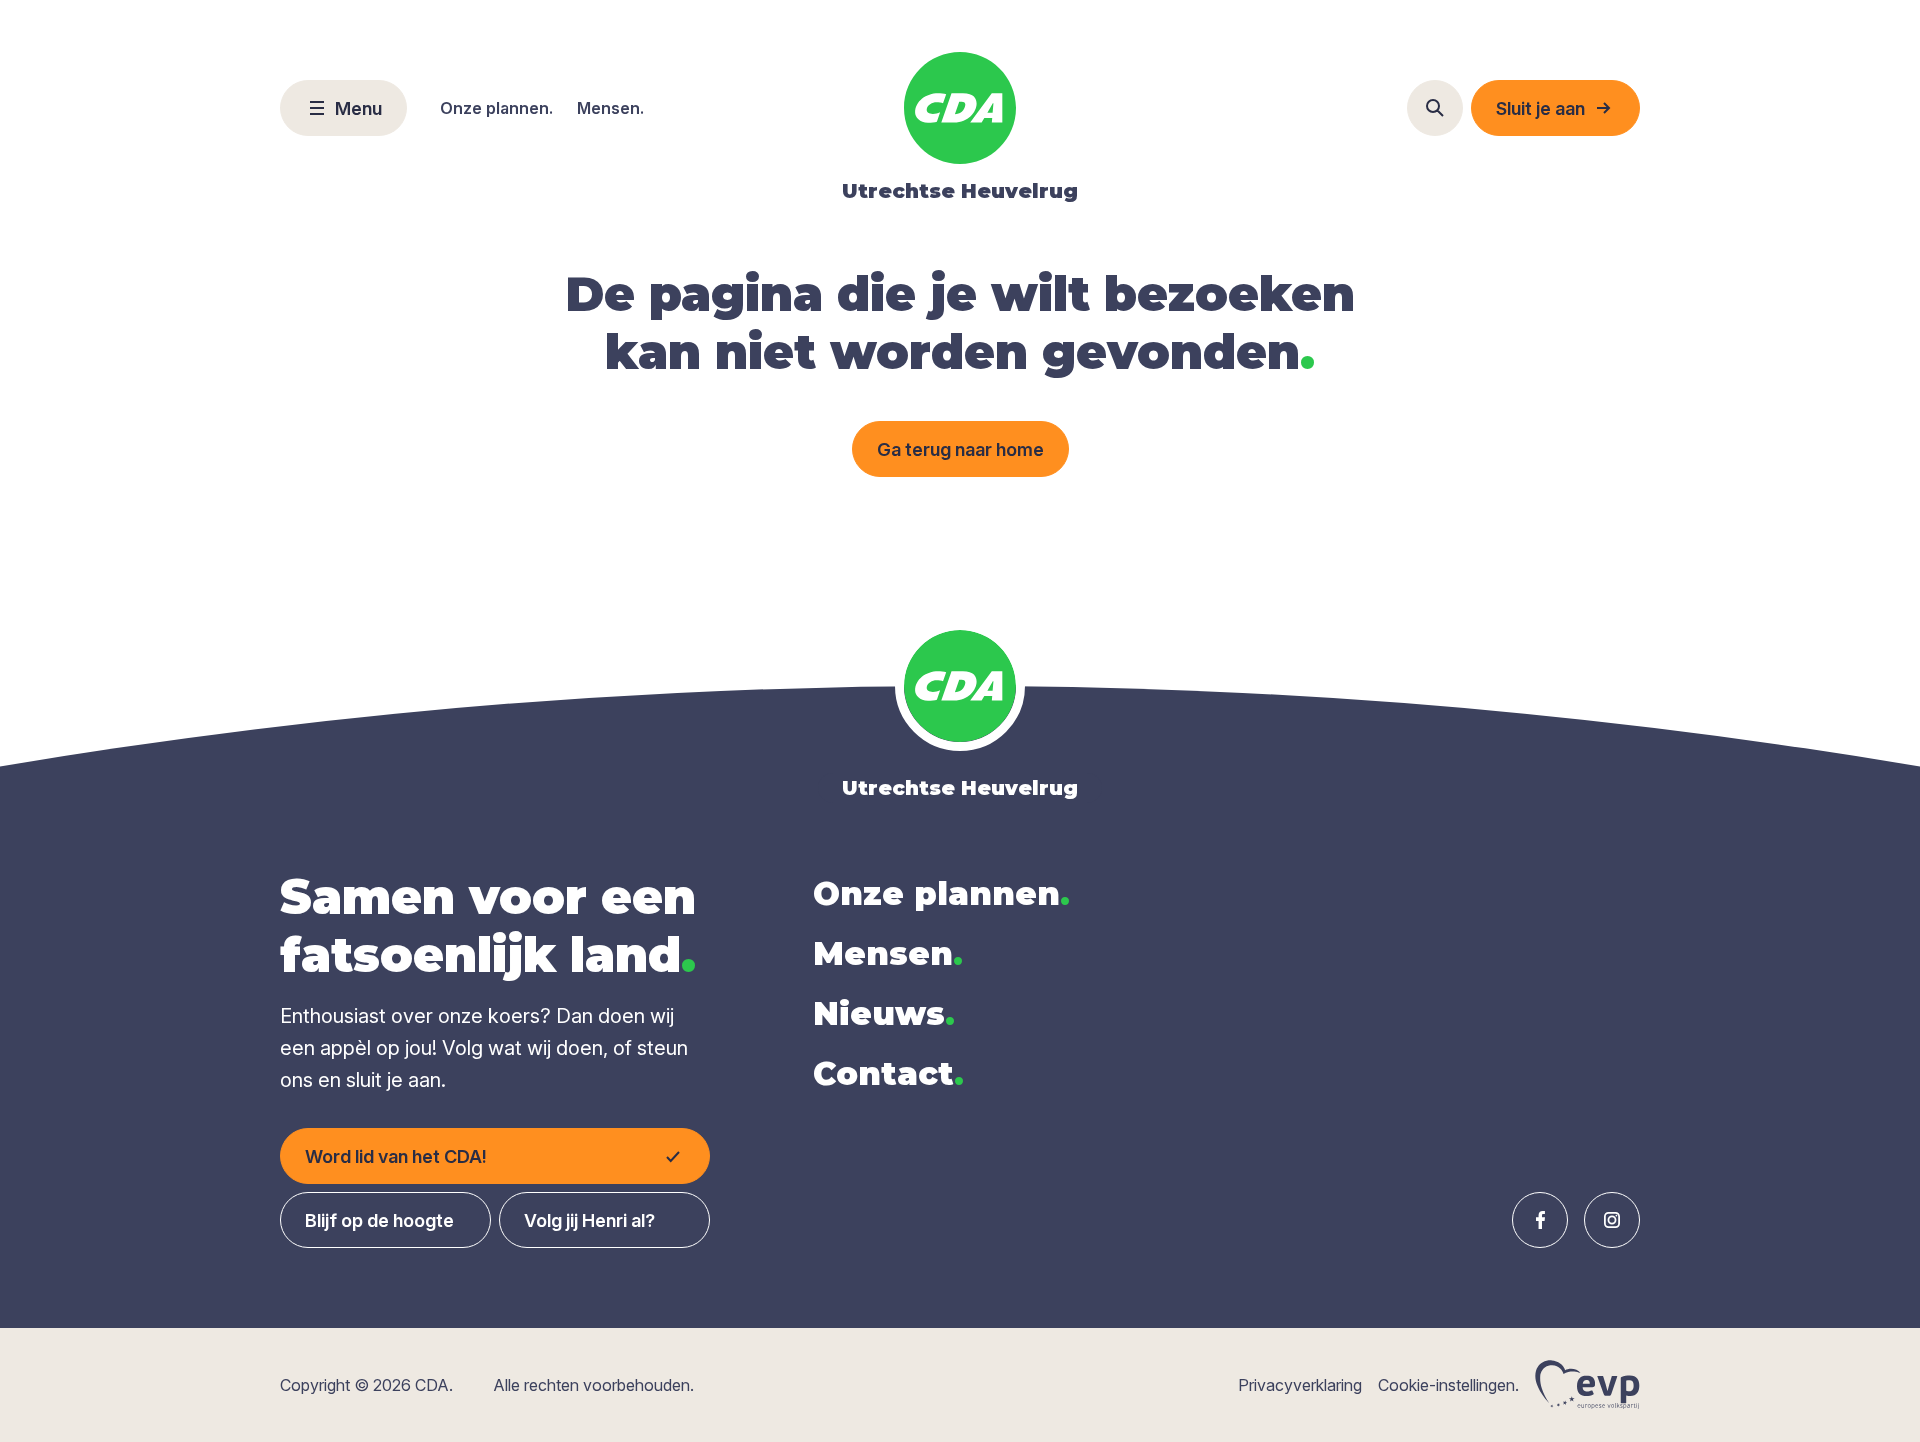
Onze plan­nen (941, 893)
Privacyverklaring (1300, 1385)
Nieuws (884, 1013)
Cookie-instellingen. (1448, 1385)
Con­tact (888, 1073)
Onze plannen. (496, 108)
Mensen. (610, 108)
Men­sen (888, 953)
